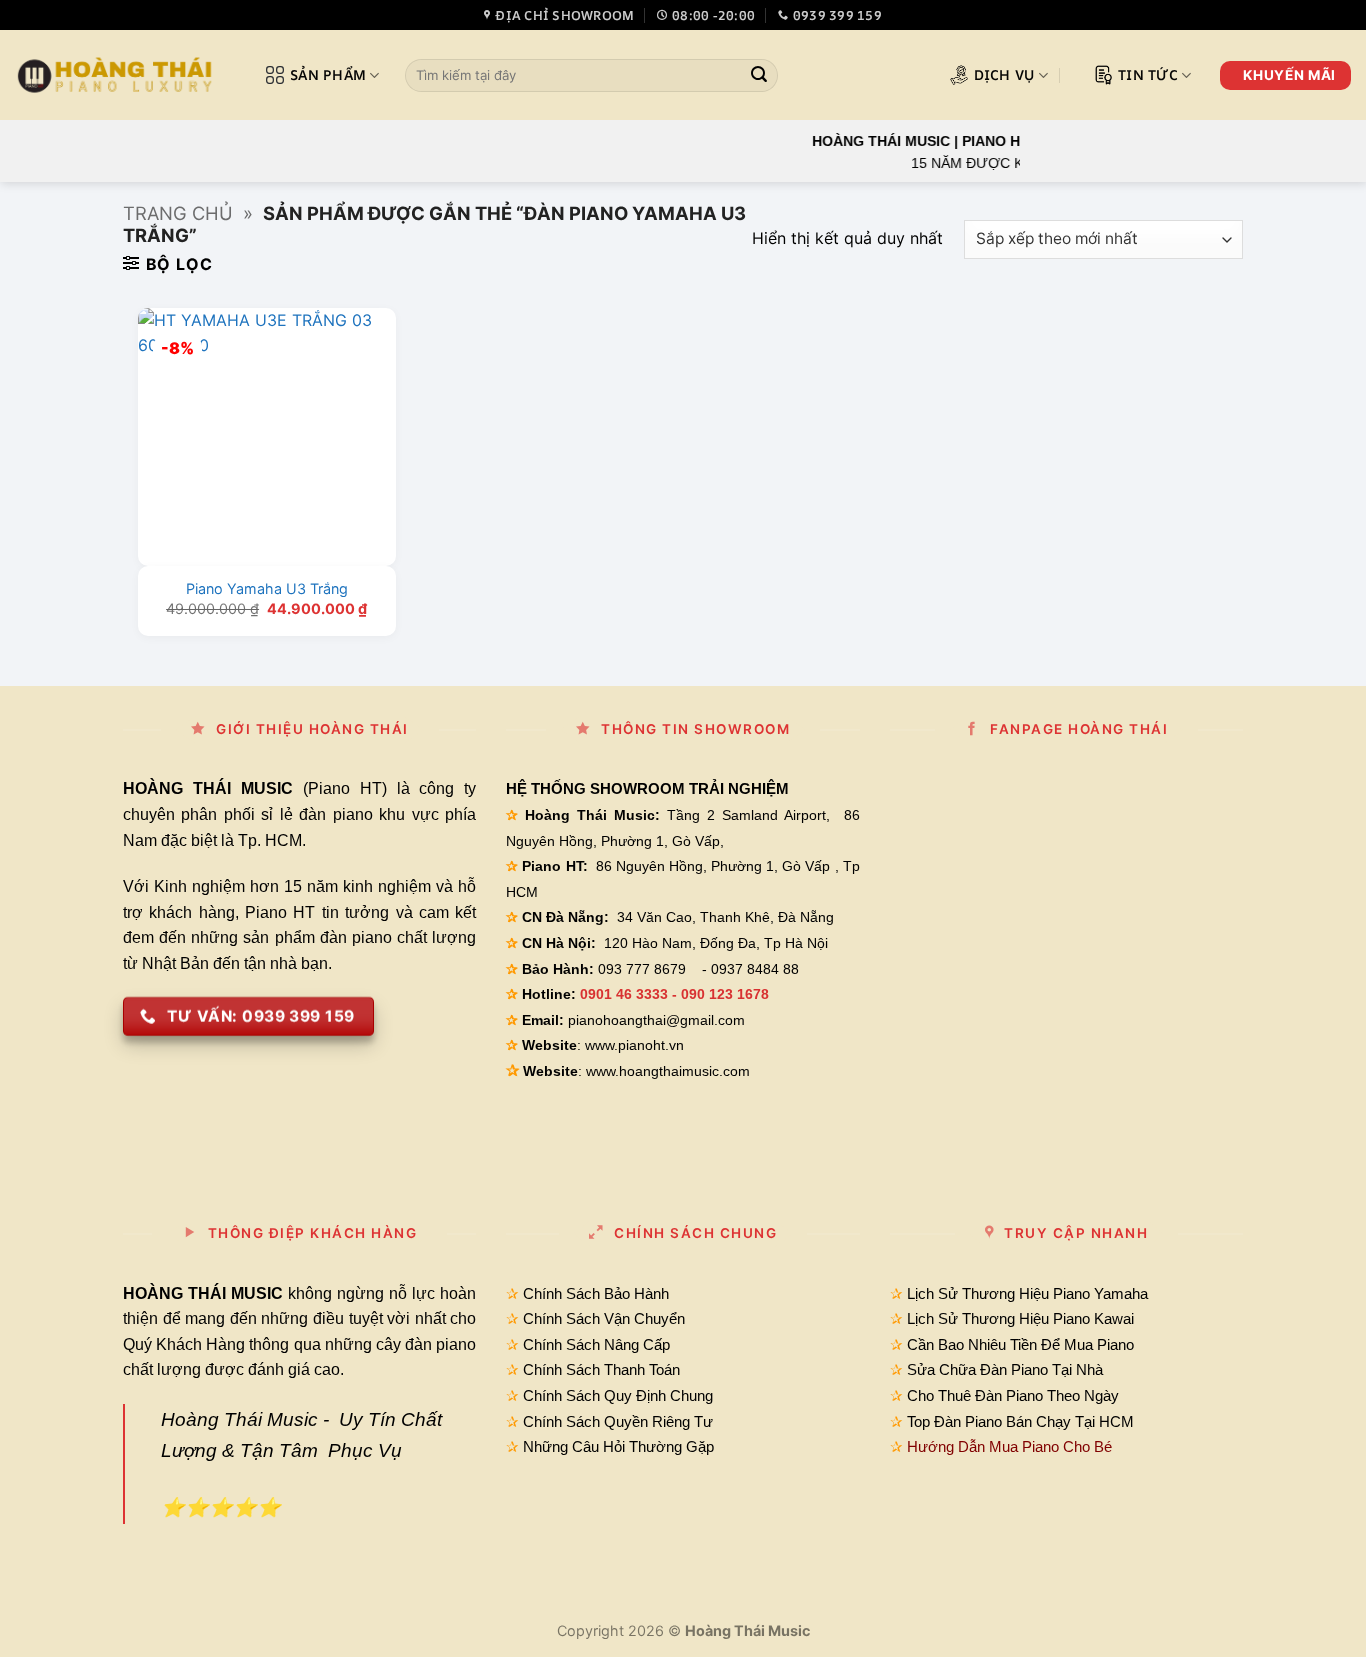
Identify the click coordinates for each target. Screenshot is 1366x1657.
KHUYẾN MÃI (1289, 75)
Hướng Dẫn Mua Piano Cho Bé (1009, 1446)
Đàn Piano (968, 1421)
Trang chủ (178, 213)
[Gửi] (759, 76)
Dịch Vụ (1004, 74)
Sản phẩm (328, 74)
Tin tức (1148, 74)
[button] (167, 264)
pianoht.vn (651, 1045)
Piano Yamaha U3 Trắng (267, 588)
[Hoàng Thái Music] (115, 75)
